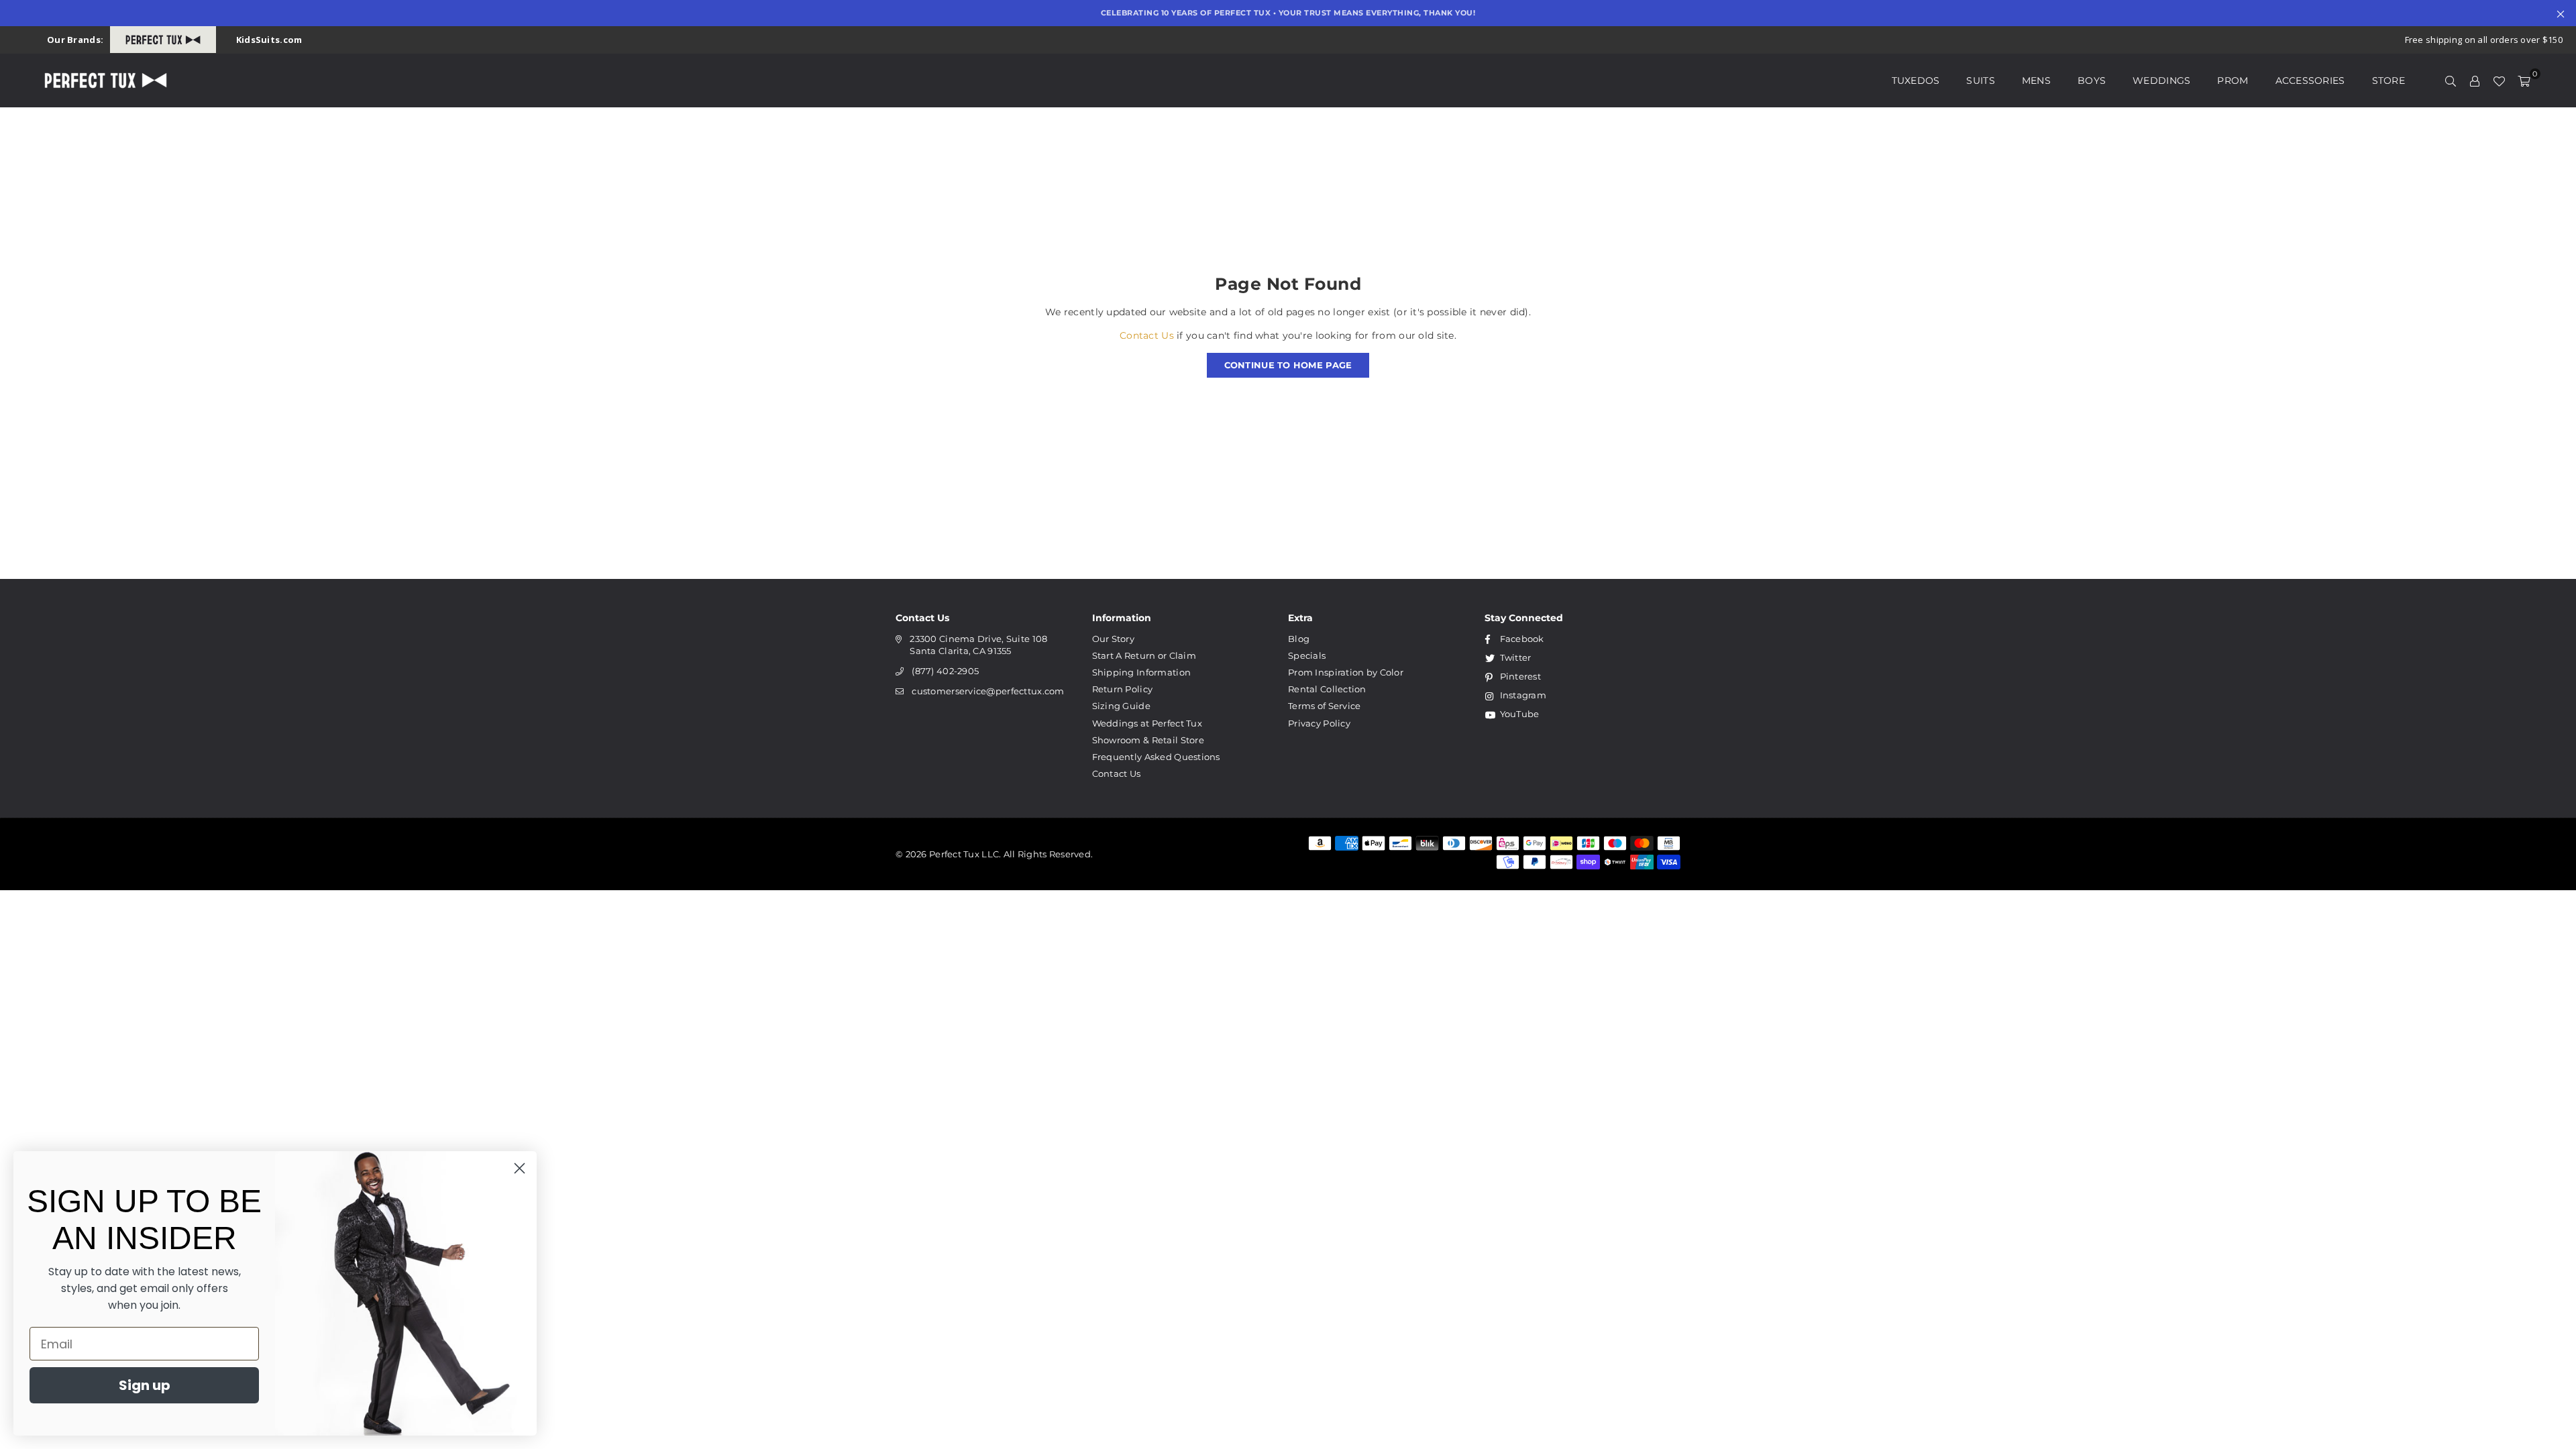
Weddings (2161, 80)
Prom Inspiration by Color (1346, 672)
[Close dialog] (520, 1168)
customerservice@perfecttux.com (988, 691)
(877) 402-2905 (945, 671)
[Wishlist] (2499, 80)
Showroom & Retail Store (1148, 740)
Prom (2233, 80)
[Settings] (2475, 80)
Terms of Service (1324, 706)
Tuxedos (1916, 80)
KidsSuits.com (269, 40)
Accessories (2310, 80)
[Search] (2451, 80)
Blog (1299, 639)
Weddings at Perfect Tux (1147, 723)
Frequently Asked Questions (1156, 757)
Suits (1980, 80)
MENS (2036, 80)
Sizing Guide (1121, 706)
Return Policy (1123, 689)
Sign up (145, 1385)
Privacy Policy (1319, 723)
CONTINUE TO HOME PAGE (1288, 365)
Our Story (1114, 639)
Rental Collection (1327, 689)
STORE (2389, 80)
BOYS (2092, 80)
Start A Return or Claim (1144, 655)
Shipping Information (1142, 672)
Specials (1307, 655)
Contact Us (1147, 335)
